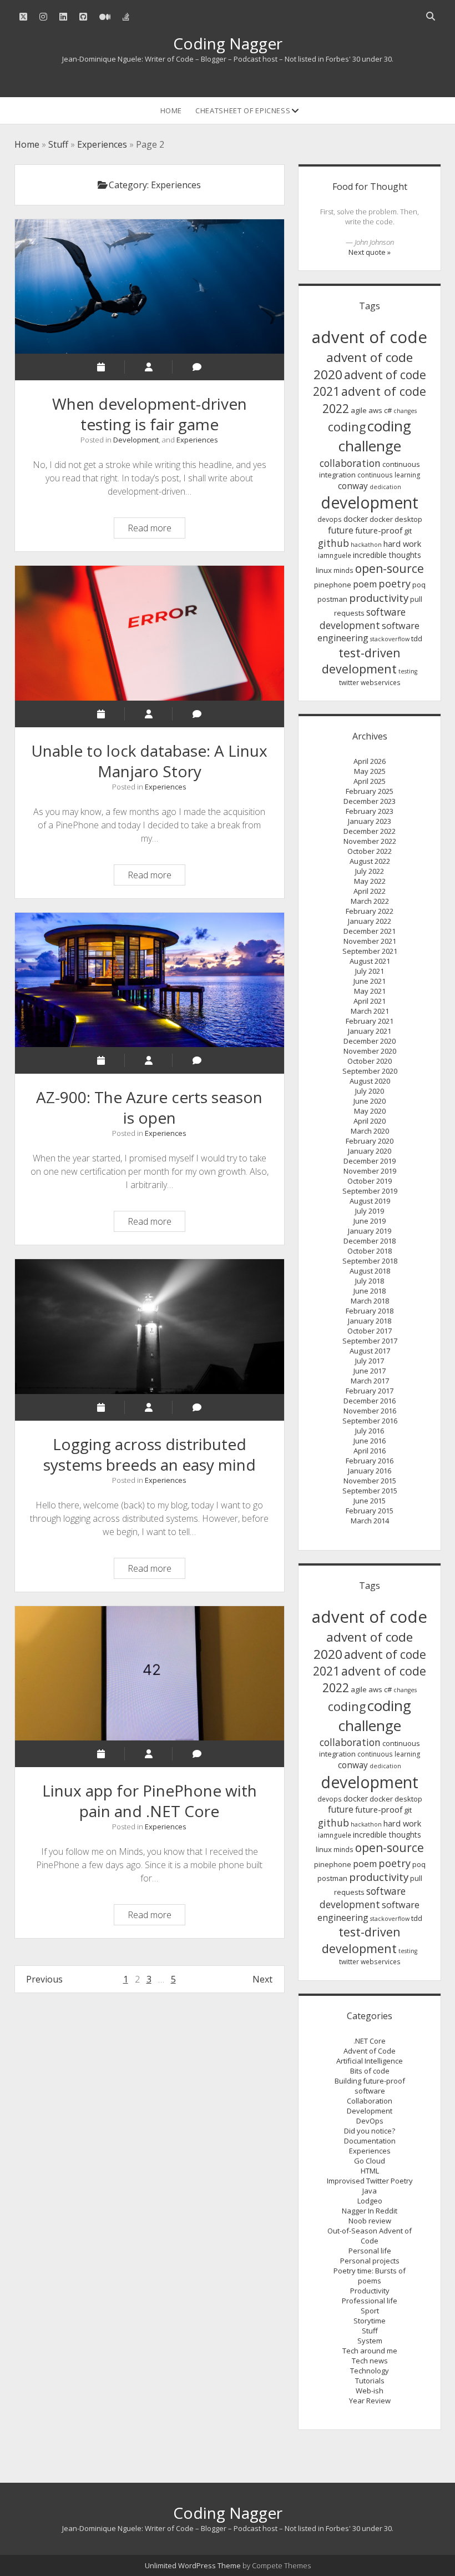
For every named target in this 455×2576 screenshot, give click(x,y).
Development (136, 440)
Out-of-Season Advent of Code (370, 2236)
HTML (370, 2171)
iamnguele (335, 555)
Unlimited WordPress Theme (193, 2565)
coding (347, 427)
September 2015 (370, 1491)
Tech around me (370, 2351)
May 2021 (370, 991)
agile (359, 410)
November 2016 (370, 1411)
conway (353, 486)
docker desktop (396, 519)
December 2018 (370, 1241)
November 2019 (370, 1171)
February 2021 (370, 1021)
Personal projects (370, 2261)
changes (405, 411)
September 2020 (370, 1071)
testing (408, 671)
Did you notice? (370, 2131)
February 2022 (370, 911)
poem (365, 584)
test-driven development (361, 661)
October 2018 (370, 1251)
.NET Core (370, 2041)
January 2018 (370, 1321)
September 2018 (370, 1261)
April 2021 (370, 1001)
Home (171, 110)
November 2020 (370, 1051)
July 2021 (370, 971)
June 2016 (370, 1441)
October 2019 (370, 1181)
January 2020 (370, 1151)
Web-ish (370, 2391)
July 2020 (370, 1091)
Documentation (370, 2141)
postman (332, 599)
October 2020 (370, 1061)
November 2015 (370, 1481)
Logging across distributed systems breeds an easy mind (150, 1326)
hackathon (366, 545)
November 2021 (370, 941)
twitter (349, 683)
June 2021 (370, 981)
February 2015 (370, 1511)
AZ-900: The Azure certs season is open (150, 980)
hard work (402, 544)
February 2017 (370, 1391)
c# (388, 410)
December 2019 (370, 1161)
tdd (417, 638)
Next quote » (370, 252)
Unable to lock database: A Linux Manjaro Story (150, 633)
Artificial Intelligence (370, 2061)
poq (419, 585)
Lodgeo (370, 2201)
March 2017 (370, 1381)
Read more (156, 530)
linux (324, 570)
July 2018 (370, 1281)
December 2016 (370, 1401)
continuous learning (389, 475)
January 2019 (370, 1231)
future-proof (379, 530)
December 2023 (370, 801)
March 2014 (370, 1521)
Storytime (370, 2321)
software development (363, 618)
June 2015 (370, 1501)
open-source (390, 568)
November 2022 (370, 841)
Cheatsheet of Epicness (243, 110)
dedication (385, 487)
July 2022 (370, 871)
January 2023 (370, 821)
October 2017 (370, 1331)
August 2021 (370, 961)
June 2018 (370, 1291)
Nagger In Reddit (370, 2211)
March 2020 (370, 1131)
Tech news (370, 2361)
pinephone (333, 585)
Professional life (370, 2301)
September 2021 (370, 951)
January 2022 (370, 921)
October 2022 (370, 851)
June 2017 (370, 1371)
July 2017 (370, 1361)
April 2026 (370, 761)
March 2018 (370, 1301)
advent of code (370, 337)
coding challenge (375, 436)
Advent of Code (370, 2051)
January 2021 (370, 1031)
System (370, 2341)
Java (370, 2191)
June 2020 (370, 1101)
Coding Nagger (228, 43)
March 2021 (370, 1011)
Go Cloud (370, 2161)
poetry (395, 583)
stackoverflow (390, 639)
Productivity (370, 2291)
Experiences (102, 144)
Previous (44, 1979)
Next (262, 1979)
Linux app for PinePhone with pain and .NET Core (150, 1673)
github (333, 543)
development (370, 502)
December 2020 (370, 1041)
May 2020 (370, 1111)
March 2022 (370, 901)
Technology (370, 2371)
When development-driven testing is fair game (150, 286)
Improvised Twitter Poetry (370, 2181)
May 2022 (370, 881)
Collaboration (370, 2101)
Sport (370, 2311)
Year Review (370, 2401)
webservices (381, 683)
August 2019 (370, 1201)
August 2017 (370, 1351)
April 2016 (370, 1451)
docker (356, 519)
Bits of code (370, 2071)
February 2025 (370, 791)
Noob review (370, 2221)
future (341, 530)
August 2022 (370, 861)
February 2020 (370, 1141)
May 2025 (370, 771)
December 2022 (370, 831)
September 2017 (370, 1341)
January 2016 (370, 1471)
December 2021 (370, 931)
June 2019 (370, 1221)
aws (375, 410)
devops (330, 519)
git (408, 531)
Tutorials (370, 2381)
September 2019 (370, 1191)
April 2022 (370, 891)
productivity (379, 598)
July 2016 (370, 1431)
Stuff (58, 144)
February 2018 (370, 1311)
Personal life (370, 2251)
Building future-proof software (370, 2086)
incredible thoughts (387, 555)
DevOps (370, 2121)
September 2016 (370, 1421)
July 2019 (370, 1211)
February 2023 (370, 811)
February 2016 (370, 1461)
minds (343, 570)
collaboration (350, 463)
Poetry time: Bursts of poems (370, 2276)
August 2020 (370, 1081)
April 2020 (370, 1121)
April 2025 (370, 781)
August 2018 (370, 1271)
